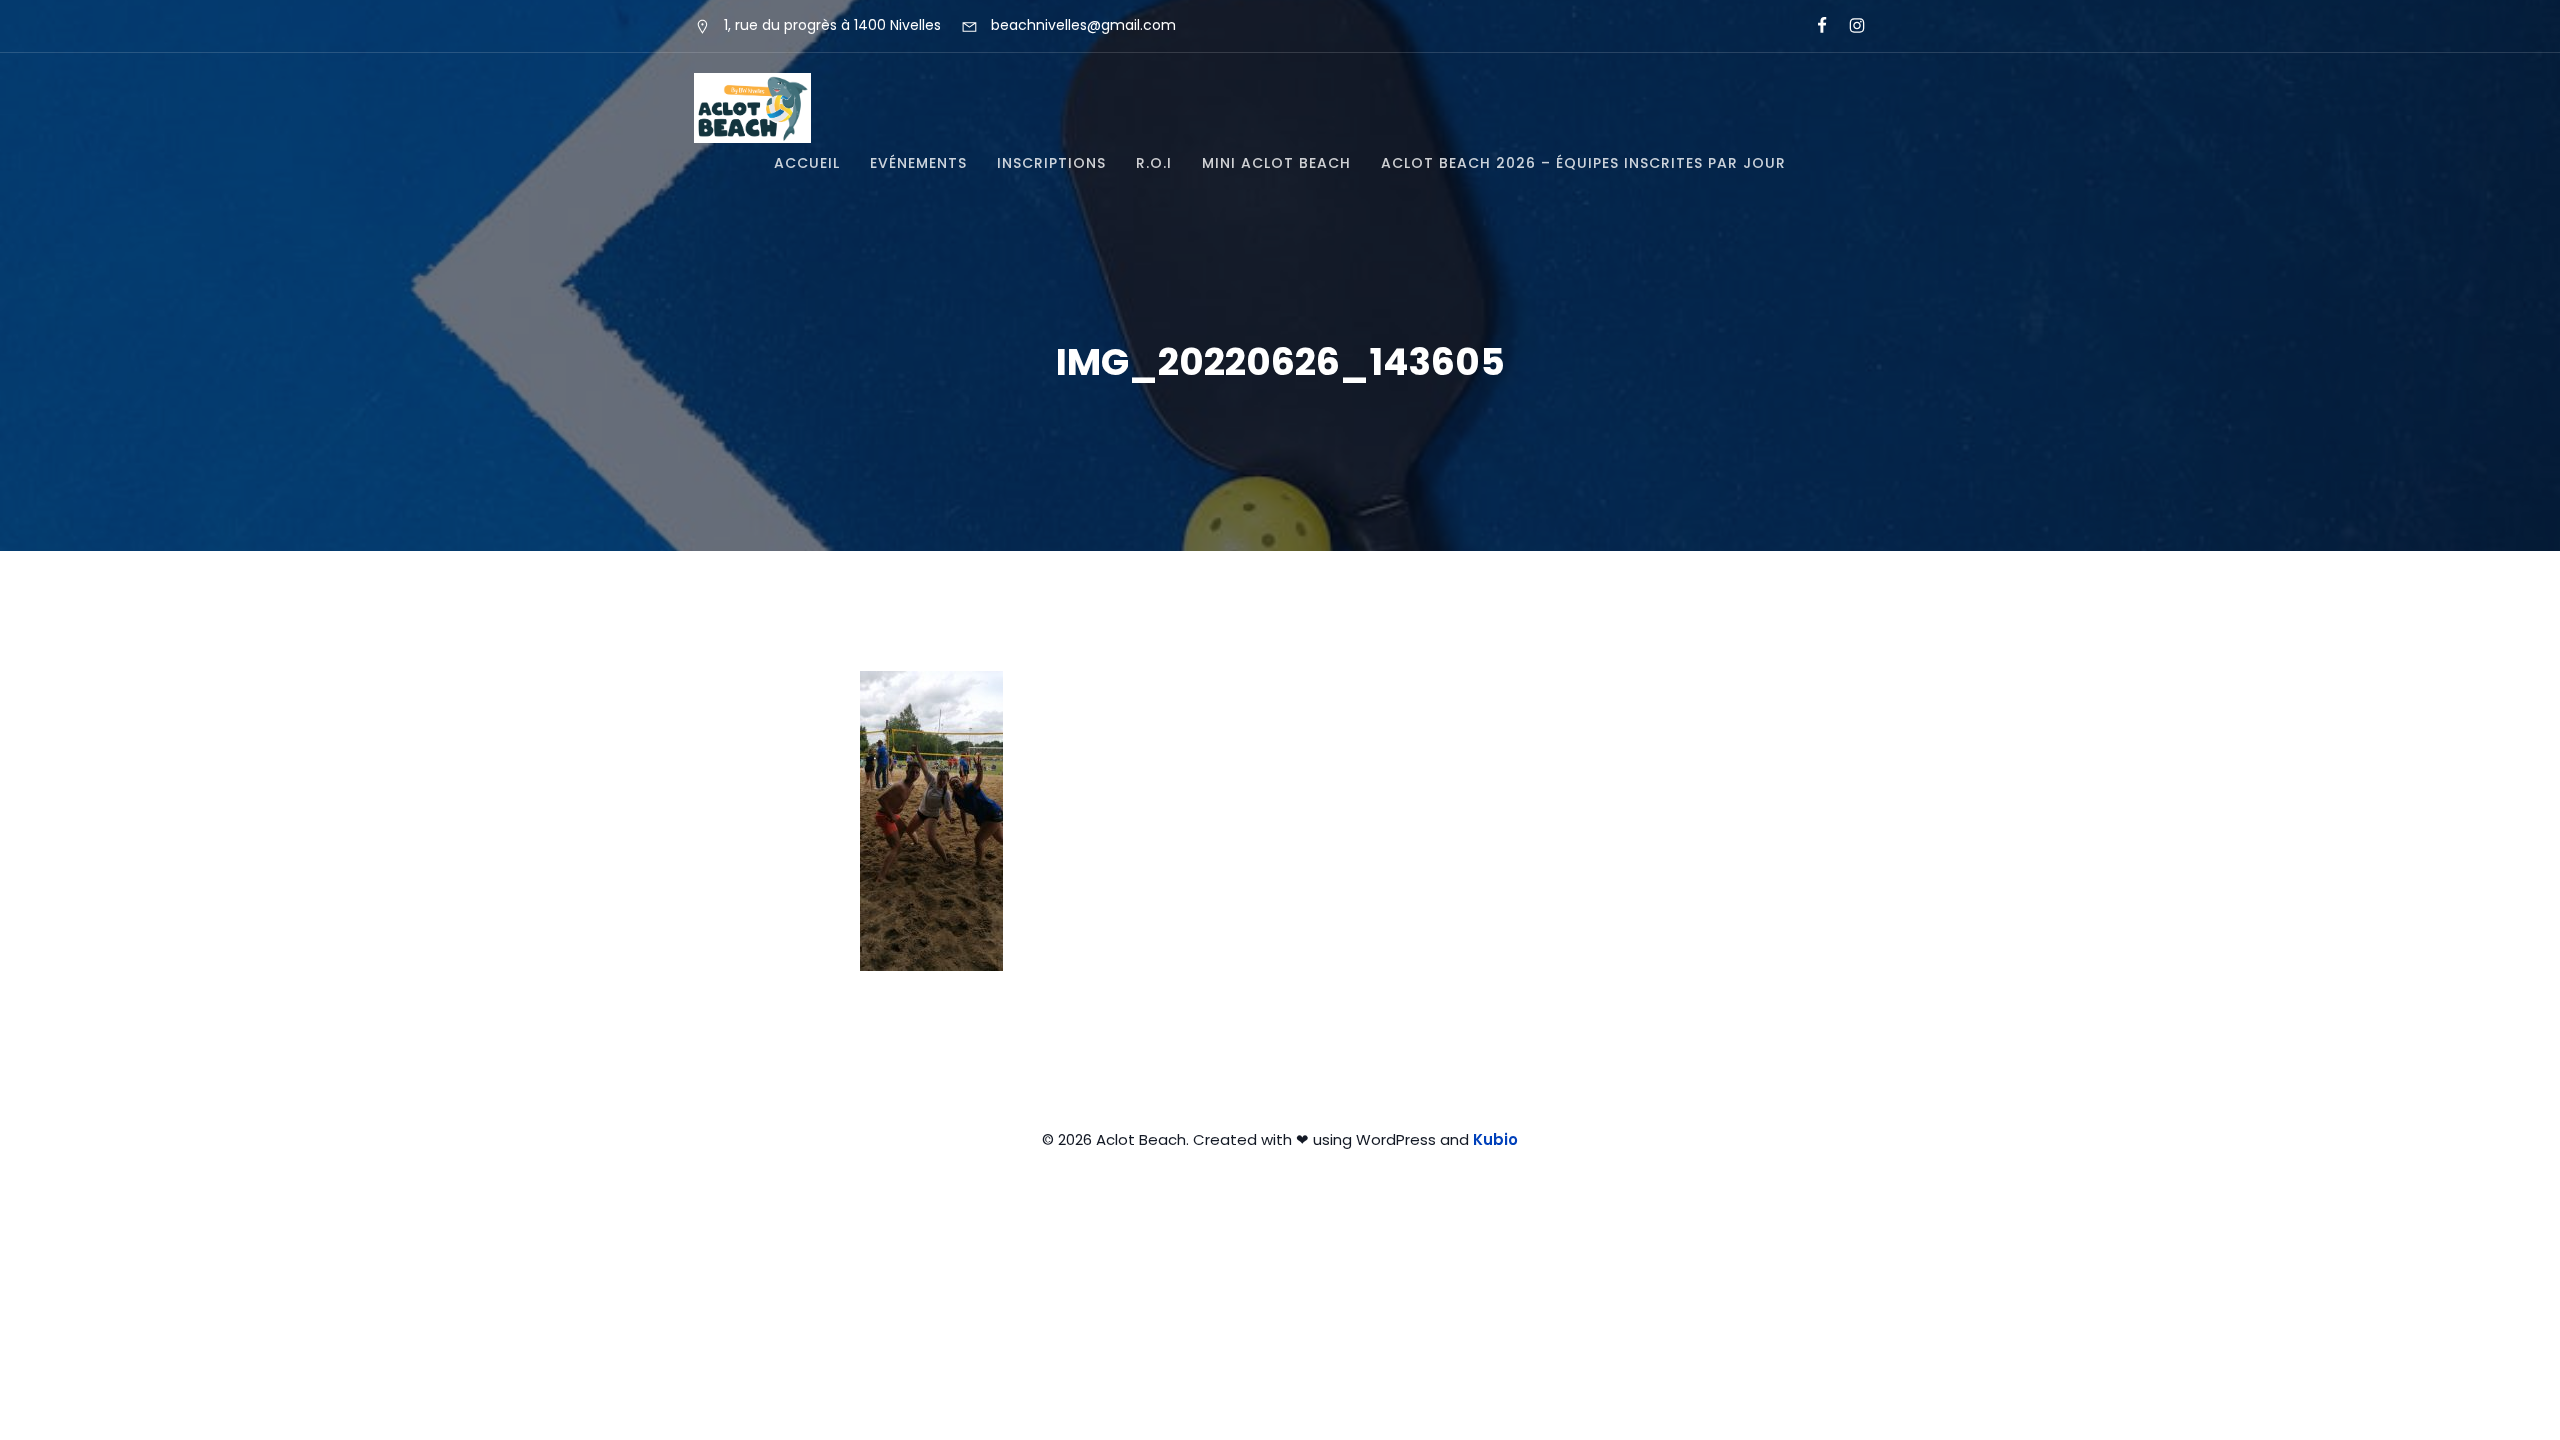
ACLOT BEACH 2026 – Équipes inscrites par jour (1583, 163)
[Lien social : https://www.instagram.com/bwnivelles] (1848, 26)
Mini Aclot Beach (1276, 163)
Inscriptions (1051, 163)
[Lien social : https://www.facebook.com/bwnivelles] (1813, 26)
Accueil (807, 163)
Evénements (918, 163)
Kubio (1495, 1139)
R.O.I (1154, 163)
